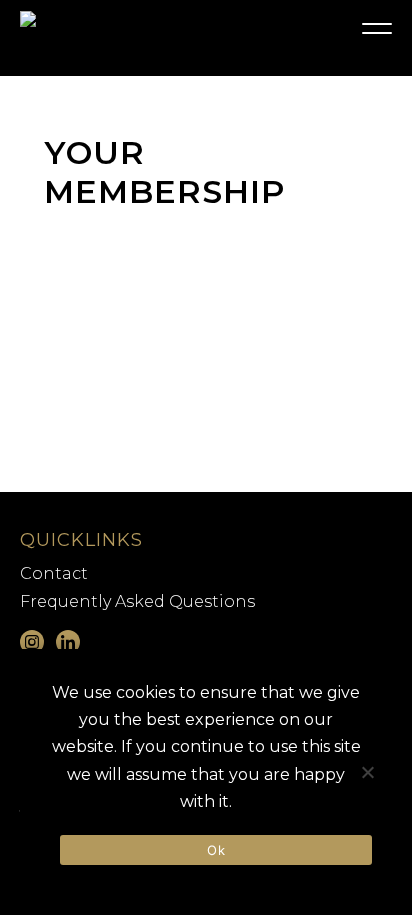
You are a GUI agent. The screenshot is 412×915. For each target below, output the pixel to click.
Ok (216, 850)
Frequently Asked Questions (137, 601)
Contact (54, 573)
